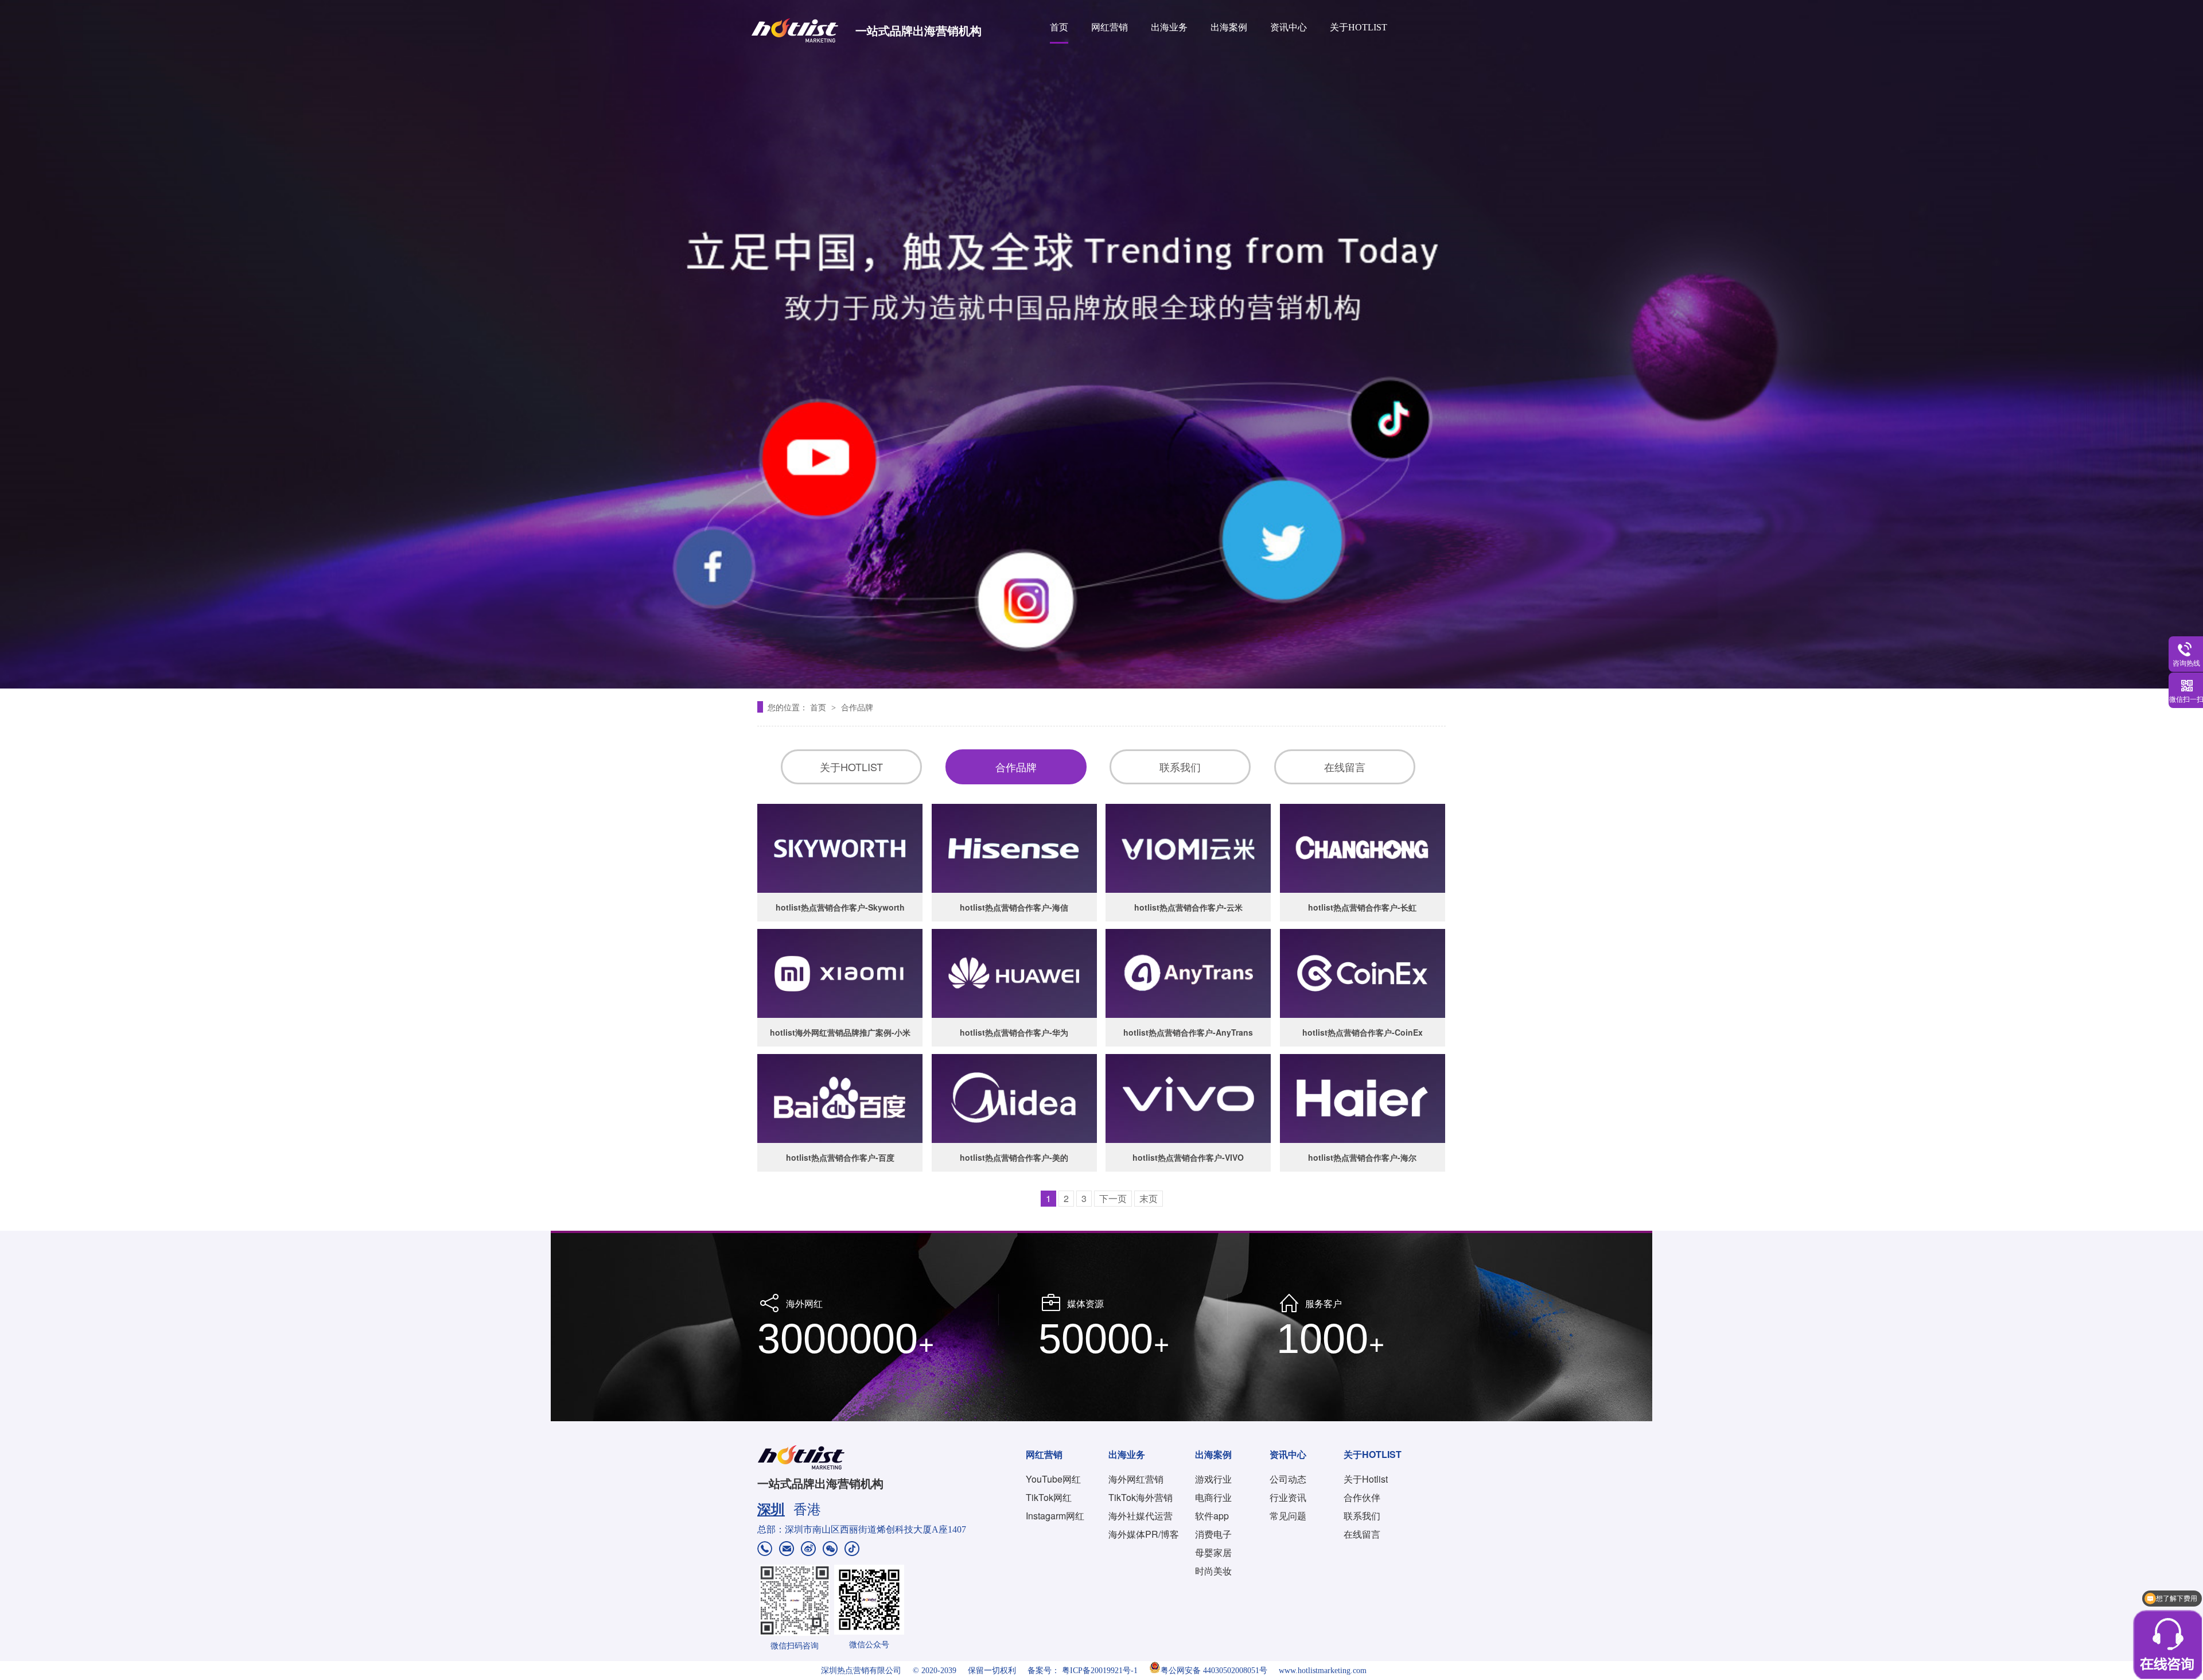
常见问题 (1288, 1516)
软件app (1212, 1516)
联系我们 (1180, 767)
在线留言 (1345, 767)
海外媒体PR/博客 (1144, 1534)
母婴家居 (1213, 1552)
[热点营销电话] (765, 1550)
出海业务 (1169, 27)
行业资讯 (1288, 1497)
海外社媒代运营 (1141, 1516)
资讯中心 (1289, 27)
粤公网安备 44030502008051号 (1214, 1671)
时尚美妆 (1213, 1571)
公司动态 (1288, 1479)
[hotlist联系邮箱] (787, 1550)
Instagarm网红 (1055, 1516)
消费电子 (1213, 1534)
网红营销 (1110, 27)
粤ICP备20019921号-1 (1100, 1671)
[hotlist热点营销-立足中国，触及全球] (1101, 344)
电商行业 (1213, 1497)
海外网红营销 (1136, 1479)
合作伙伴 (1362, 1497)
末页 (1149, 1198)
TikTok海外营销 (1141, 1497)
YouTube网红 (1053, 1479)
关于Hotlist (1366, 1479)
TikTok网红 (1049, 1497)
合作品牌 (857, 707)
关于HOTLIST (1359, 27)
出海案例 (1229, 27)
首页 (1059, 27)
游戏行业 (1213, 1479)
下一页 (1113, 1198)
